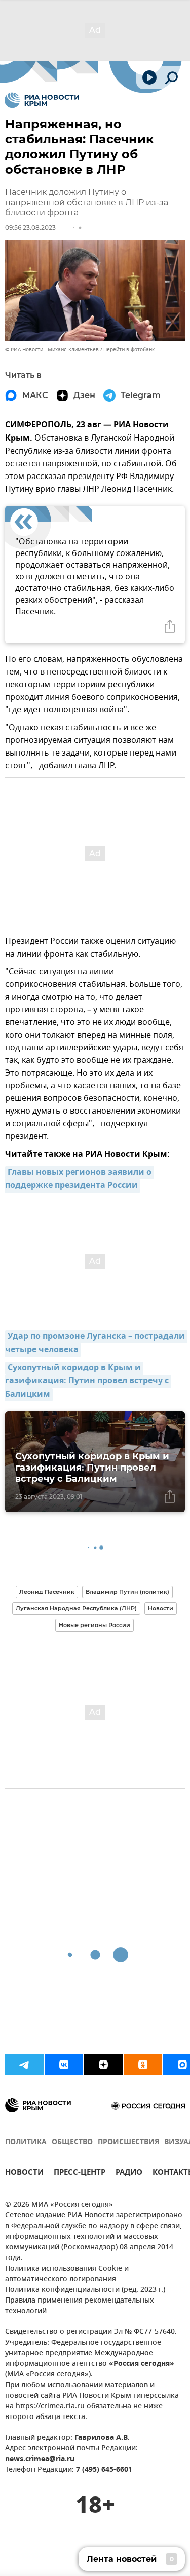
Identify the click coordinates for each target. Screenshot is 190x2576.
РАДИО (129, 2174)
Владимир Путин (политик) (127, 1592)
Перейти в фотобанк (129, 350)
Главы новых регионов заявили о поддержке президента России (79, 1179)
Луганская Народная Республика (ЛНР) (76, 1608)
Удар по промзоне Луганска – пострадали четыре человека (96, 1343)
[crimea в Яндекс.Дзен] (103, 2065)
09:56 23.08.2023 (30, 228)
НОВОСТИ (24, 2174)
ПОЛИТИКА (26, 2142)
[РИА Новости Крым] (42, 100)
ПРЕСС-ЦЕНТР (80, 2174)
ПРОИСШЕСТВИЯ (128, 2142)
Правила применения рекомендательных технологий (80, 2306)
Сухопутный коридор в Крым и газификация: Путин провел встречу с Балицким (88, 1381)
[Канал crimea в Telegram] (24, 2065)
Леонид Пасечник (47, 1592)
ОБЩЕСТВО (72, 2142)
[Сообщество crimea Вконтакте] (64, 2065)
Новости (161, 1608)
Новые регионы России (94, 1625)
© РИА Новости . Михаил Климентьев (52, 350)
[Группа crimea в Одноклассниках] (143, 2065)
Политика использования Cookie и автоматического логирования (67, 2274)
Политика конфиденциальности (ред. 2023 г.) (85, 2290)
